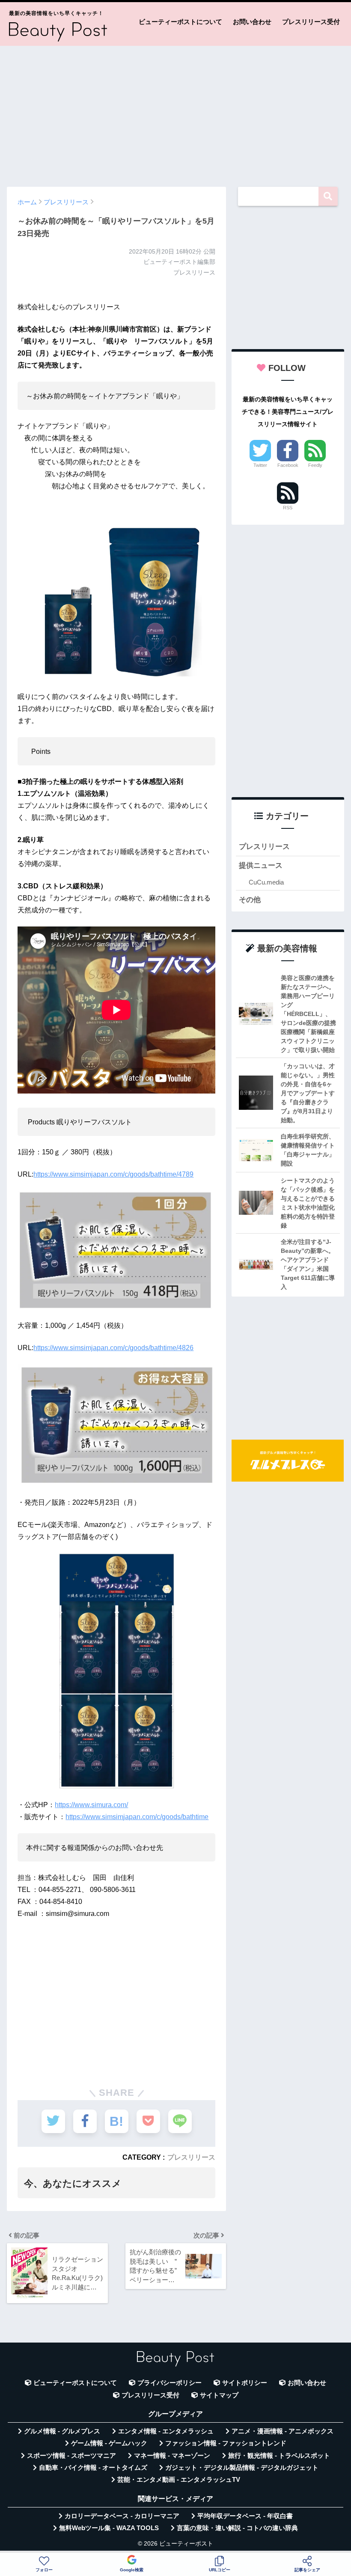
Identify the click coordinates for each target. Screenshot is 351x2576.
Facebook (288, 465)
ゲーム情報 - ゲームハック (109, 2443)
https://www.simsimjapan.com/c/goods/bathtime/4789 (113, 1174)
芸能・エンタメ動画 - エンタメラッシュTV (179, 2480)
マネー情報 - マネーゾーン (172, 2456)
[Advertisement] (175, 112)
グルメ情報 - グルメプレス (62, 2431)
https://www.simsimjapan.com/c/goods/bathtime (137, 1817)
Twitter (260, 465)
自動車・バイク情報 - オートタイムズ (93, 2468)
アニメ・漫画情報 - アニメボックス (283, 2431)
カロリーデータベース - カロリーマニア (122, 2516)
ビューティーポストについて (180, 22)
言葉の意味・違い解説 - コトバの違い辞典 (237, 2528)
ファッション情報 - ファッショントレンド (226, 2443)
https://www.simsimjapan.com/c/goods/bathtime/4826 (113, 1348)
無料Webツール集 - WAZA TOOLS (109, 2528)
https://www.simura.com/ (91, 1805)
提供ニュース (261, 865)
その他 (250, 900)
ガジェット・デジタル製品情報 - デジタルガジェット (242, 2468)
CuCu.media (266, 882)
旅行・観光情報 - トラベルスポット (279, 2456)
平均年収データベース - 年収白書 (245, 2516)
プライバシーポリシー (170, 2383)
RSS (288, 508)
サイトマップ (219, 2395)
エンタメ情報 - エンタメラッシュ (166, 2431)
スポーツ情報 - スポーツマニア (71, 2456)
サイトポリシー (245, 2383)
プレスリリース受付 (311, 22)
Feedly (315, 465)
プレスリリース (191, 2157)
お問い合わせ (252, 22)
